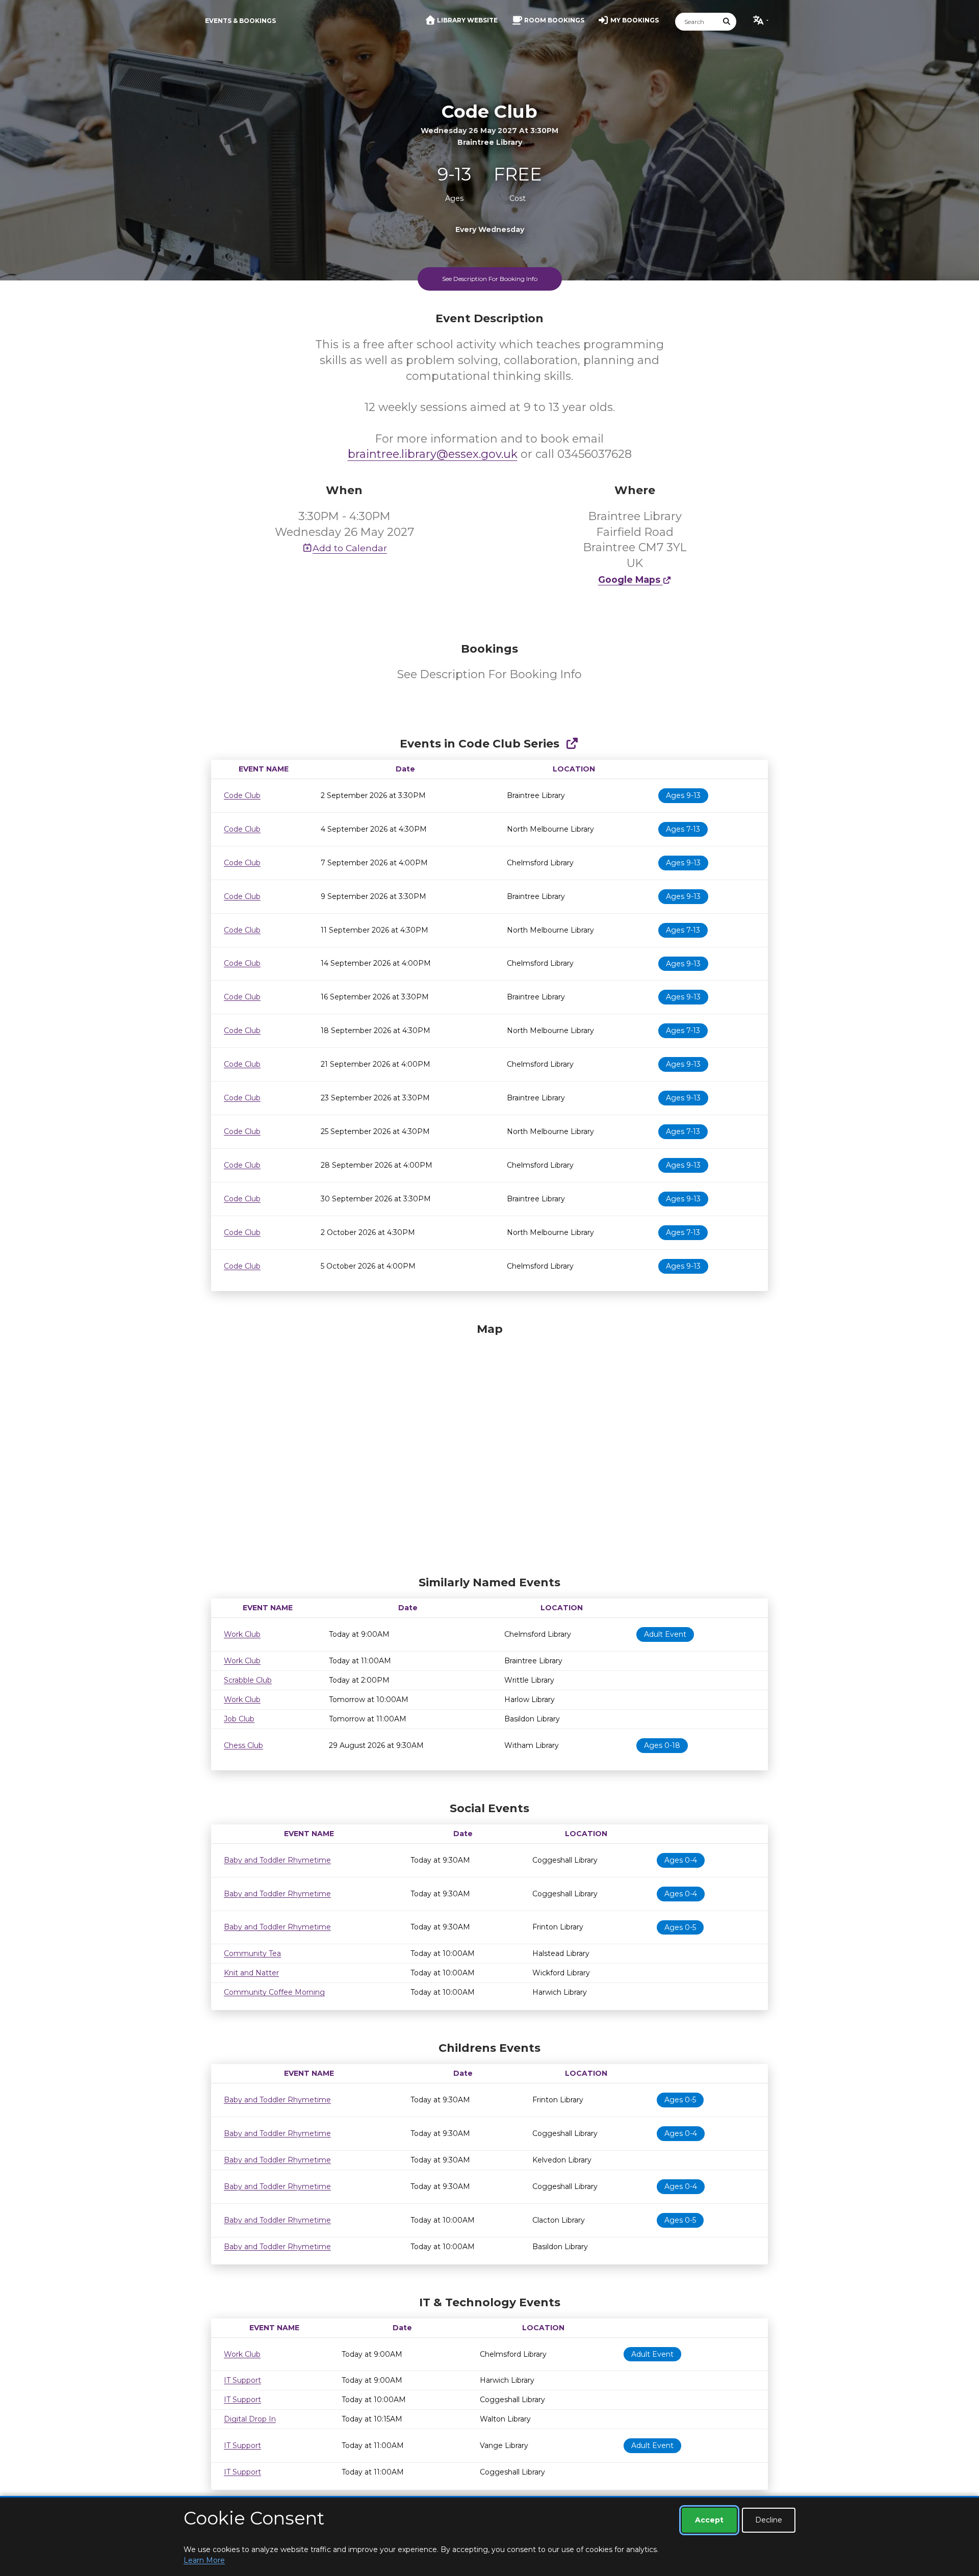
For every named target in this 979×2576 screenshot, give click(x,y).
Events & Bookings (240, 21)
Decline (769, 2520)
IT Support (242, 2380)
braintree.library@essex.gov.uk (433, 454)
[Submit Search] (727, 22)
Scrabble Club (248, 1680)
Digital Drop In (250, 2419)
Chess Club (243, 1745)
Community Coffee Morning (274, 1992)
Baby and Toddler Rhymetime (277, 1860)
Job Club (239, 1719)
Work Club (242, 1634)
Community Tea (252, 1953)
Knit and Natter (251, 1973)
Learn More (204, 2560)
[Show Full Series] (572, 744)
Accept (709, 2520)
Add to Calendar (350, 548)
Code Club (242, 795)
